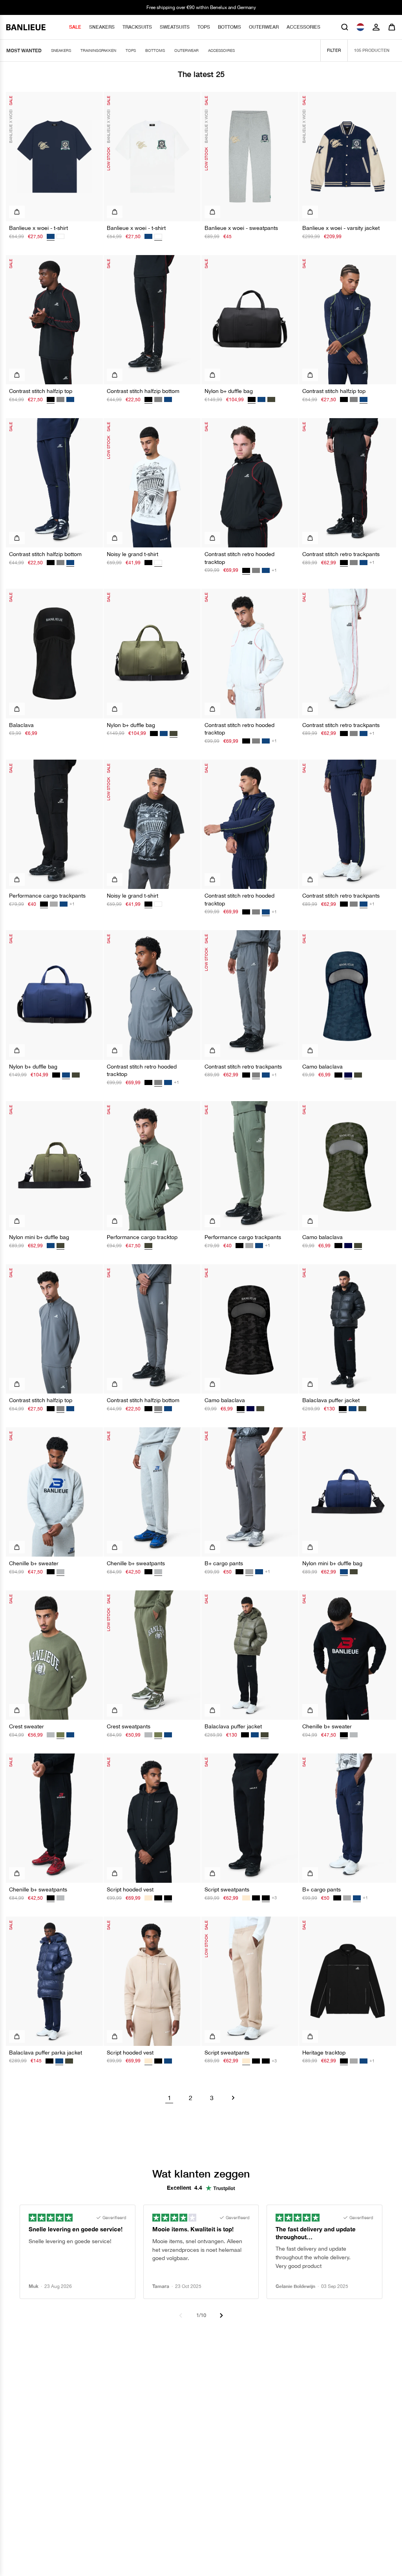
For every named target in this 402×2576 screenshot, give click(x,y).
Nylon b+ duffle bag (229, 391)
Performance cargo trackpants (47, 896)
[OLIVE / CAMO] (358, 1075)
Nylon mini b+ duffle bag (39, 1237)
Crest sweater (26, 1726)
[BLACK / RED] (344, 399)
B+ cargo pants (224, 1563)
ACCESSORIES (303, 27)
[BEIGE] (148, 1898)
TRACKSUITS (137, 27)
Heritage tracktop (324, 2053)
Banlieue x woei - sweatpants (241, 228)
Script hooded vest (130, 1889)
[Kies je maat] (17, 212)
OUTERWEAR (264, 27)
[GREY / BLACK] (60, 399)
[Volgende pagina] (233, 2098)
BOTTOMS (229, 27)
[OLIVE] (271, 399)
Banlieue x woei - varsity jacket (341, 228)
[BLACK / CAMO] (338, 1075)
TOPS (204, 27)
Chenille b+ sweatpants (136, 1563)
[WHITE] (60, 236)
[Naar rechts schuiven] (221, 2315)
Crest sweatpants (129, 1726)
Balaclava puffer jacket (331, 1400)
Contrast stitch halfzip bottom (143, 391)
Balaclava (21, 725)
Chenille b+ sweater (34, 1563)
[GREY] (54, 904)
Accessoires (221, 50)
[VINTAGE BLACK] (148, 563)
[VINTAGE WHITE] (158, 904)
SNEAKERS (102, 27)
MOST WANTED (24, 50)
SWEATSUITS (175, 27)
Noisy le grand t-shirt (132, 554)
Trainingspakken (98, 50)
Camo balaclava (323, 1067)
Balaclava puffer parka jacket (46, 2053)
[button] (345, 27)
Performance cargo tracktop (142, 1237)
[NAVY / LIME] (70, 399)
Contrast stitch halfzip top (41, 391)
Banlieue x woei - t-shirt (38, 228)
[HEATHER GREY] (51, 1735)
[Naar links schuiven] (181, 2315)
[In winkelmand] (212, 375)
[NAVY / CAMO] (348, 1246)
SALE (75, 27)
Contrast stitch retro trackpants (341, 554)
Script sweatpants (227, 1889)
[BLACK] (154, 734)
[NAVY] (148, 236)
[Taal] (360, 27)
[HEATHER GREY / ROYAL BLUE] (354, 1735)
